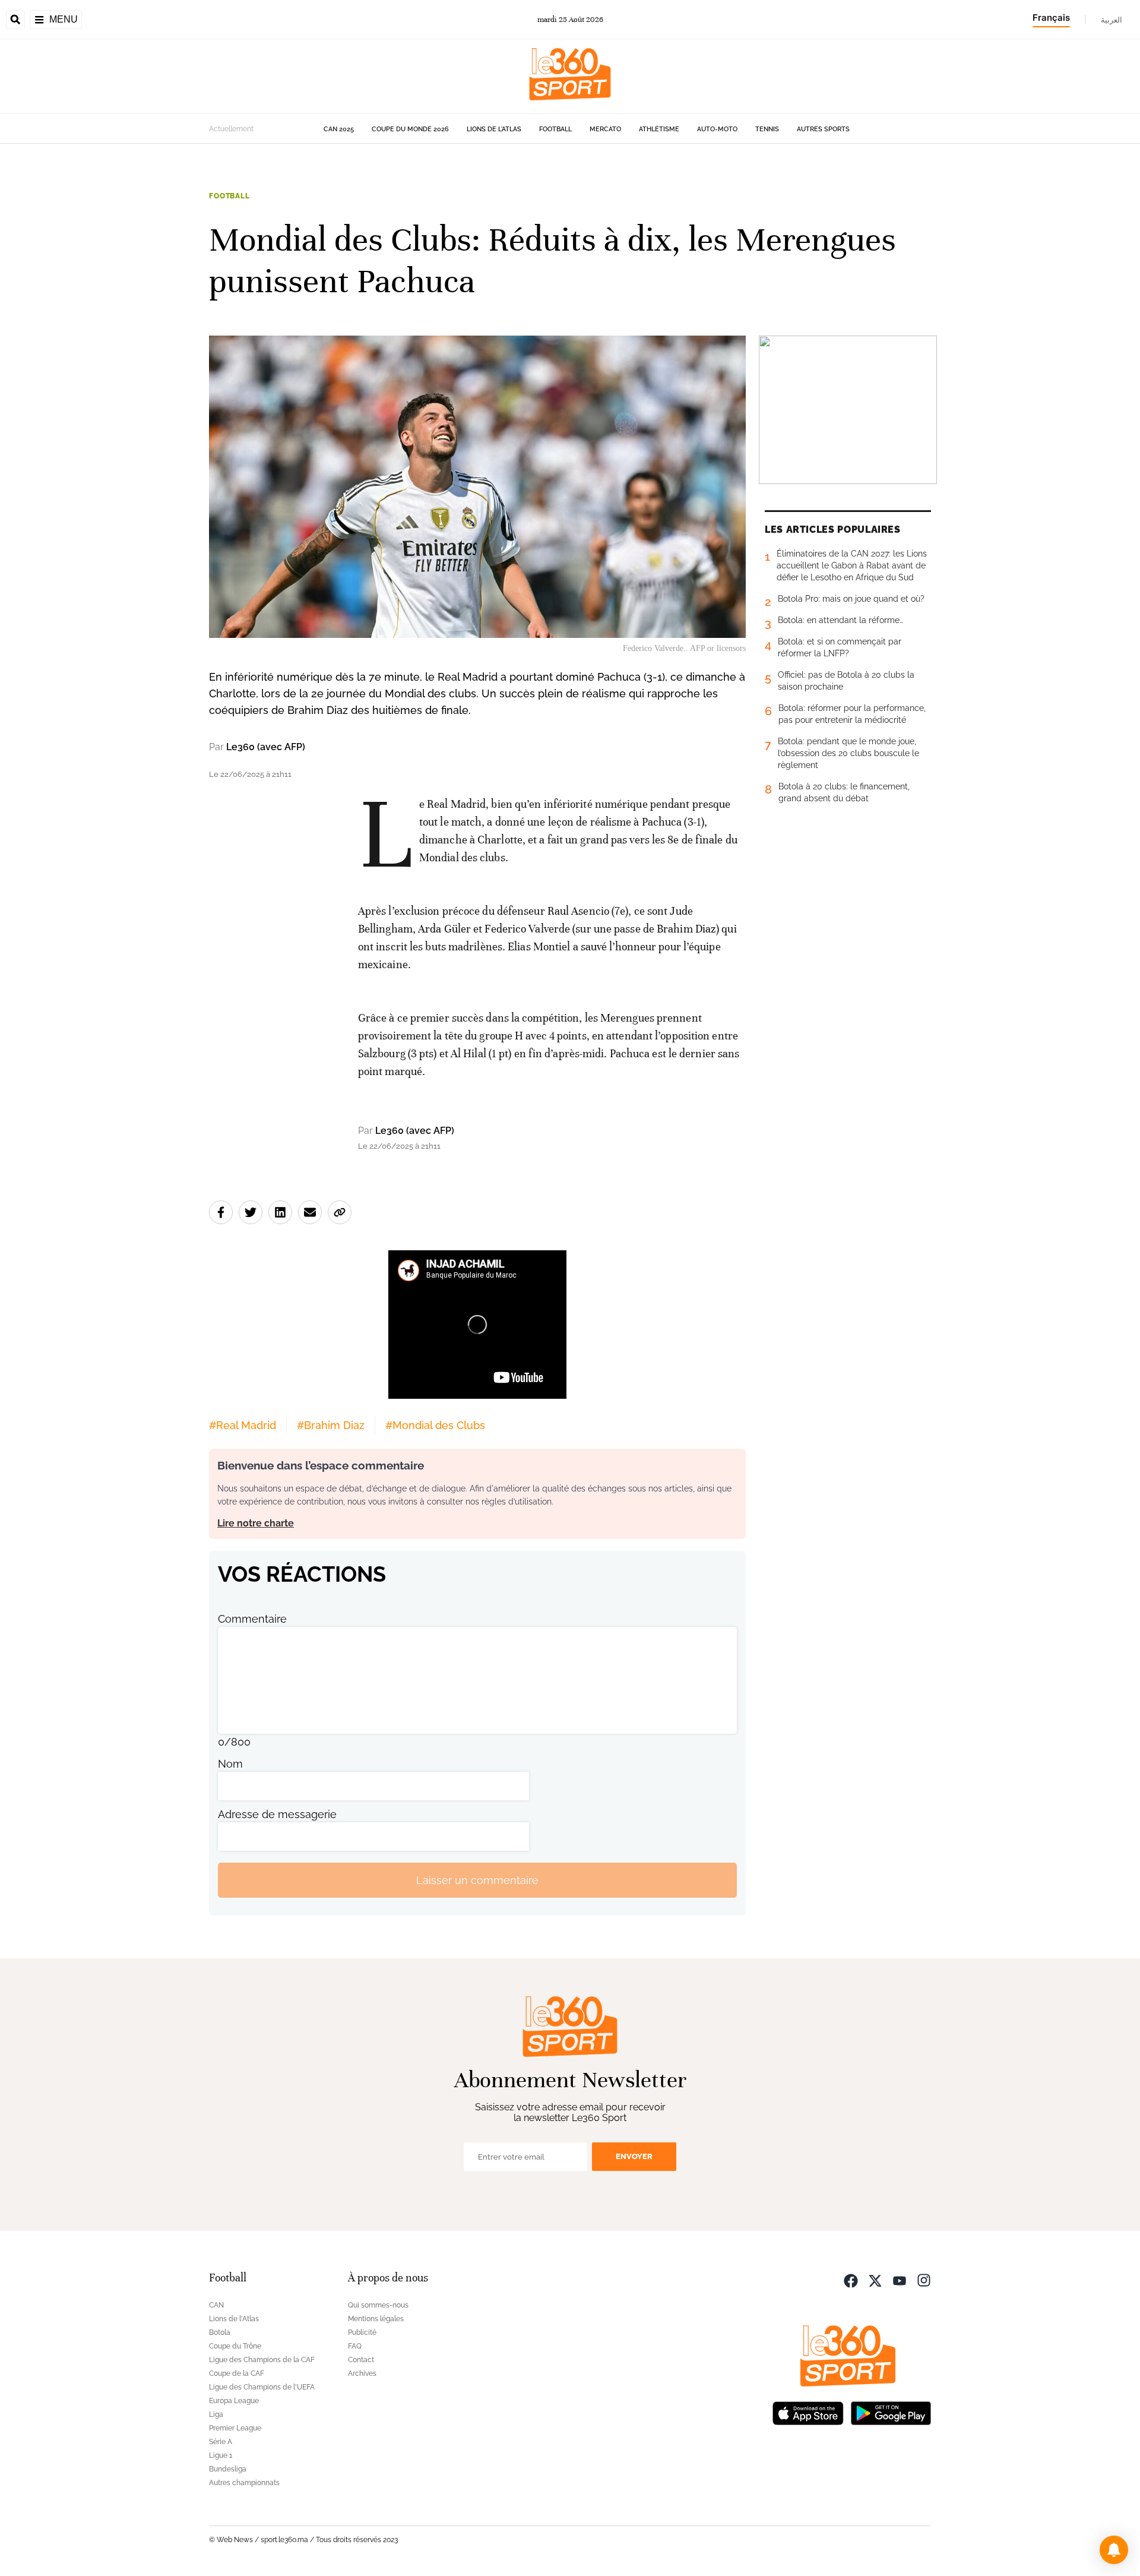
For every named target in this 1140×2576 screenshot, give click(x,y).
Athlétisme (659, 129)
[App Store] (808, 2412)
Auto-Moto (717, 129)
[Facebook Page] (851, 2279)
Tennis (767, 129)
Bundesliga (228, 2469)
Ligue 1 (221, 2455)
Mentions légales (376, 2319)
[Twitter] (875, 2279)
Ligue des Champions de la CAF (262, 2360)
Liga (216, 2414)
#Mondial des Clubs (435, 1425)
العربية (1111, 20)
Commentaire (252, 1619)
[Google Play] (891, 2412)
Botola (220, 2332)
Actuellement (231, 129)
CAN (216, 2305)
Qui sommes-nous (378, 2305)
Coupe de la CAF (237, 2373)
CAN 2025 (339, 129)
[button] (1114, 2550)
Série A (221, 2442)
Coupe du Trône (235, 2346)
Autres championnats (244, 2483)
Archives (362, 2373)
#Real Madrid (243, 1425)
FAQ (355, 2346)
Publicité (362, 2332)
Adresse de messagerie (277, 1814)
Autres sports (823, 129)
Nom (230, 1764)
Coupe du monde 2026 (410, 129)
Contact (361, 2360)
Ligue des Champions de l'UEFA (262, 2387)
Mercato (605, 129)
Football (555, 129)
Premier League (235, 2428)
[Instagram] (924, 2279)
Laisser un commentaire (477, 1880)
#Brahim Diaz (331, 1425)
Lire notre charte (256, 1523)
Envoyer (634, 2156)
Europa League (234, 2401)
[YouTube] (900, 2279)
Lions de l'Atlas (494, 129)
